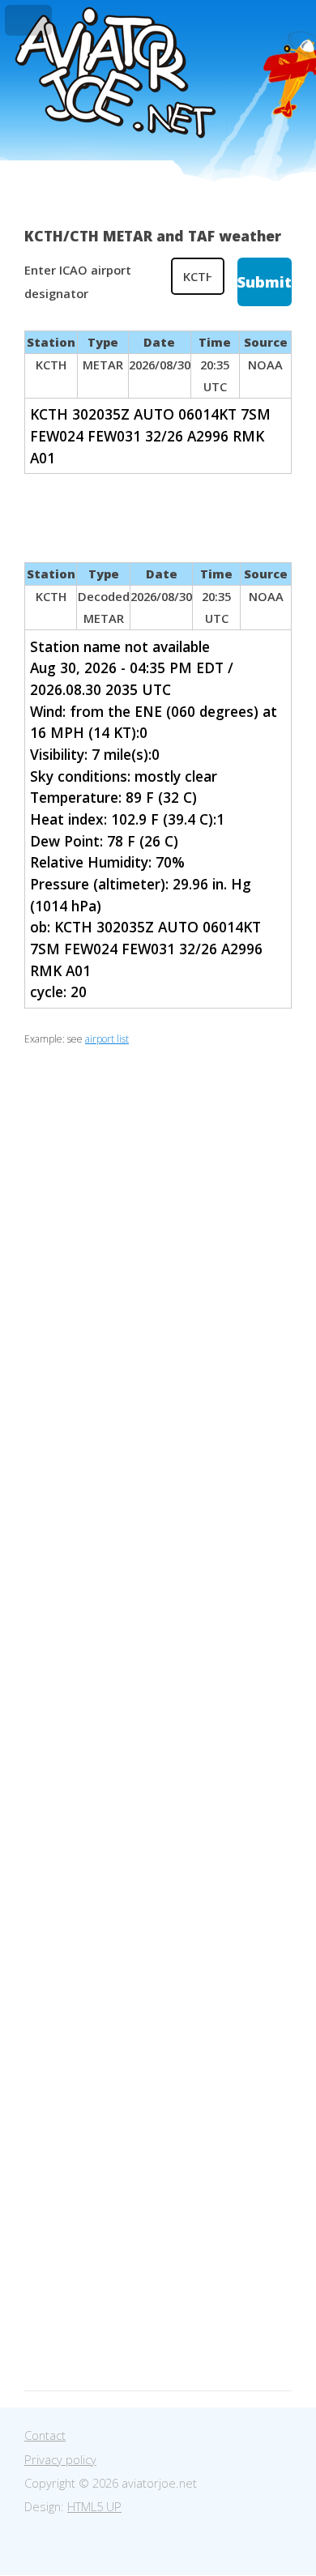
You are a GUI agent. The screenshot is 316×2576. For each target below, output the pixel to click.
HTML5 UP (94, 2506)
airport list (107, 1039)
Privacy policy (60, 2459)
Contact (45, 2435)
